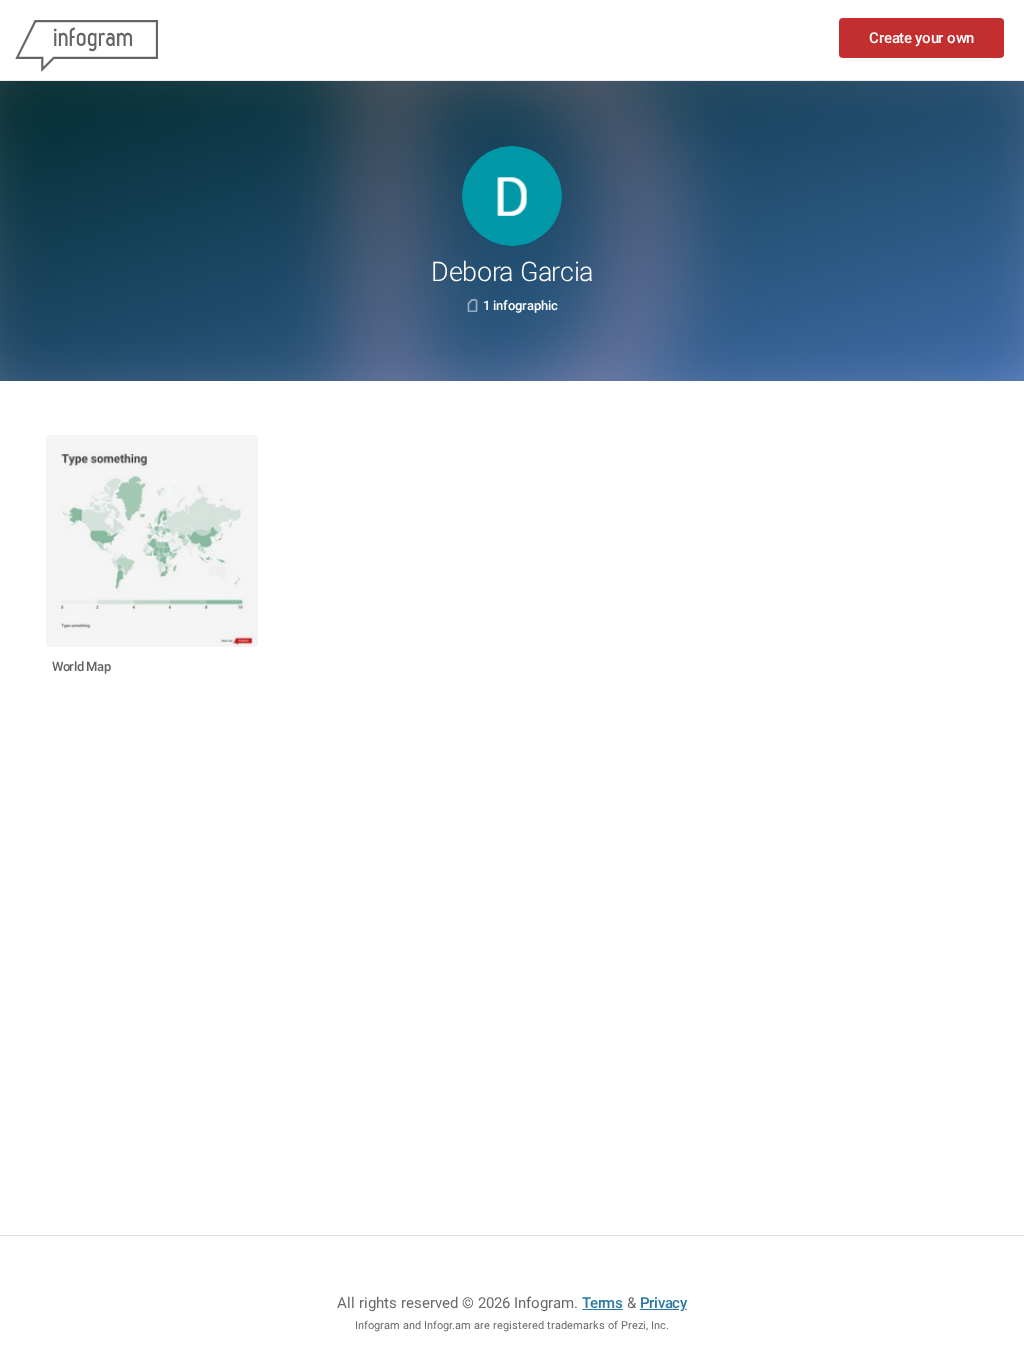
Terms (602, 1303)
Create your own (921, 38)
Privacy (663, 1303)
